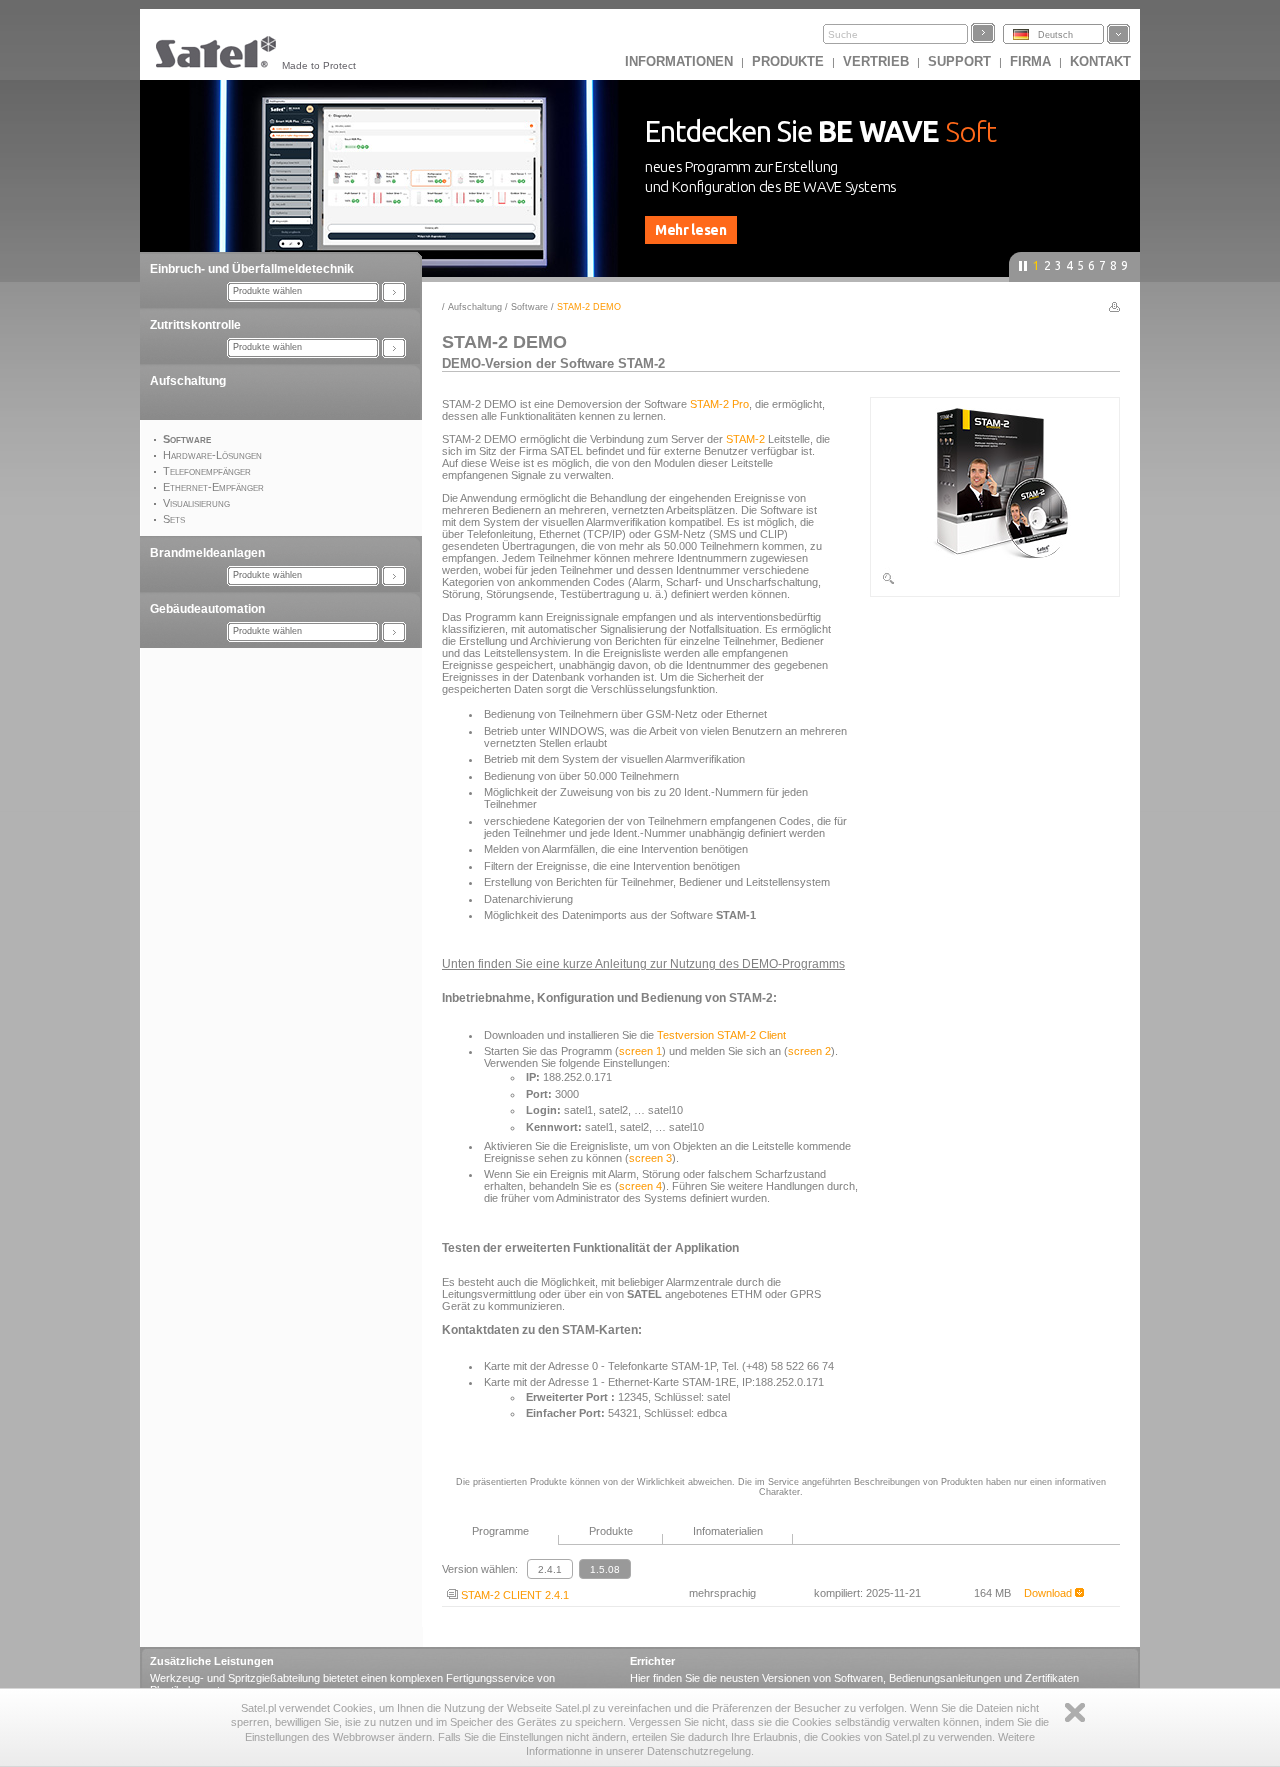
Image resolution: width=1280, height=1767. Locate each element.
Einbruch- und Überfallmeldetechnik (252, 269)
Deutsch (1055, 35)
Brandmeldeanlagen (207, 553)
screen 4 (640, 1186)
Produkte (788, 61)
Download (1049, 1593)
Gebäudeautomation (207, 609)
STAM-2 (745, 439)
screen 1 (640, 1051)
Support (959, 61)
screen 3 (650, 1158)
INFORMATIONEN (679, 61)
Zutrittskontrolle (195, 325)
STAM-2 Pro (719, 404)
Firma (1030, 61)
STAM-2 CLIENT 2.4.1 (513, 1595)
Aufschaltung (188, 381)
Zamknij (1075, 1712)
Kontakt (1100, 61)
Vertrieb (876, 61)
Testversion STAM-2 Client (721, 1035)
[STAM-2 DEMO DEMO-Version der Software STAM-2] (995, 582)
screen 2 (809, 1051)
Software (529, 307)
